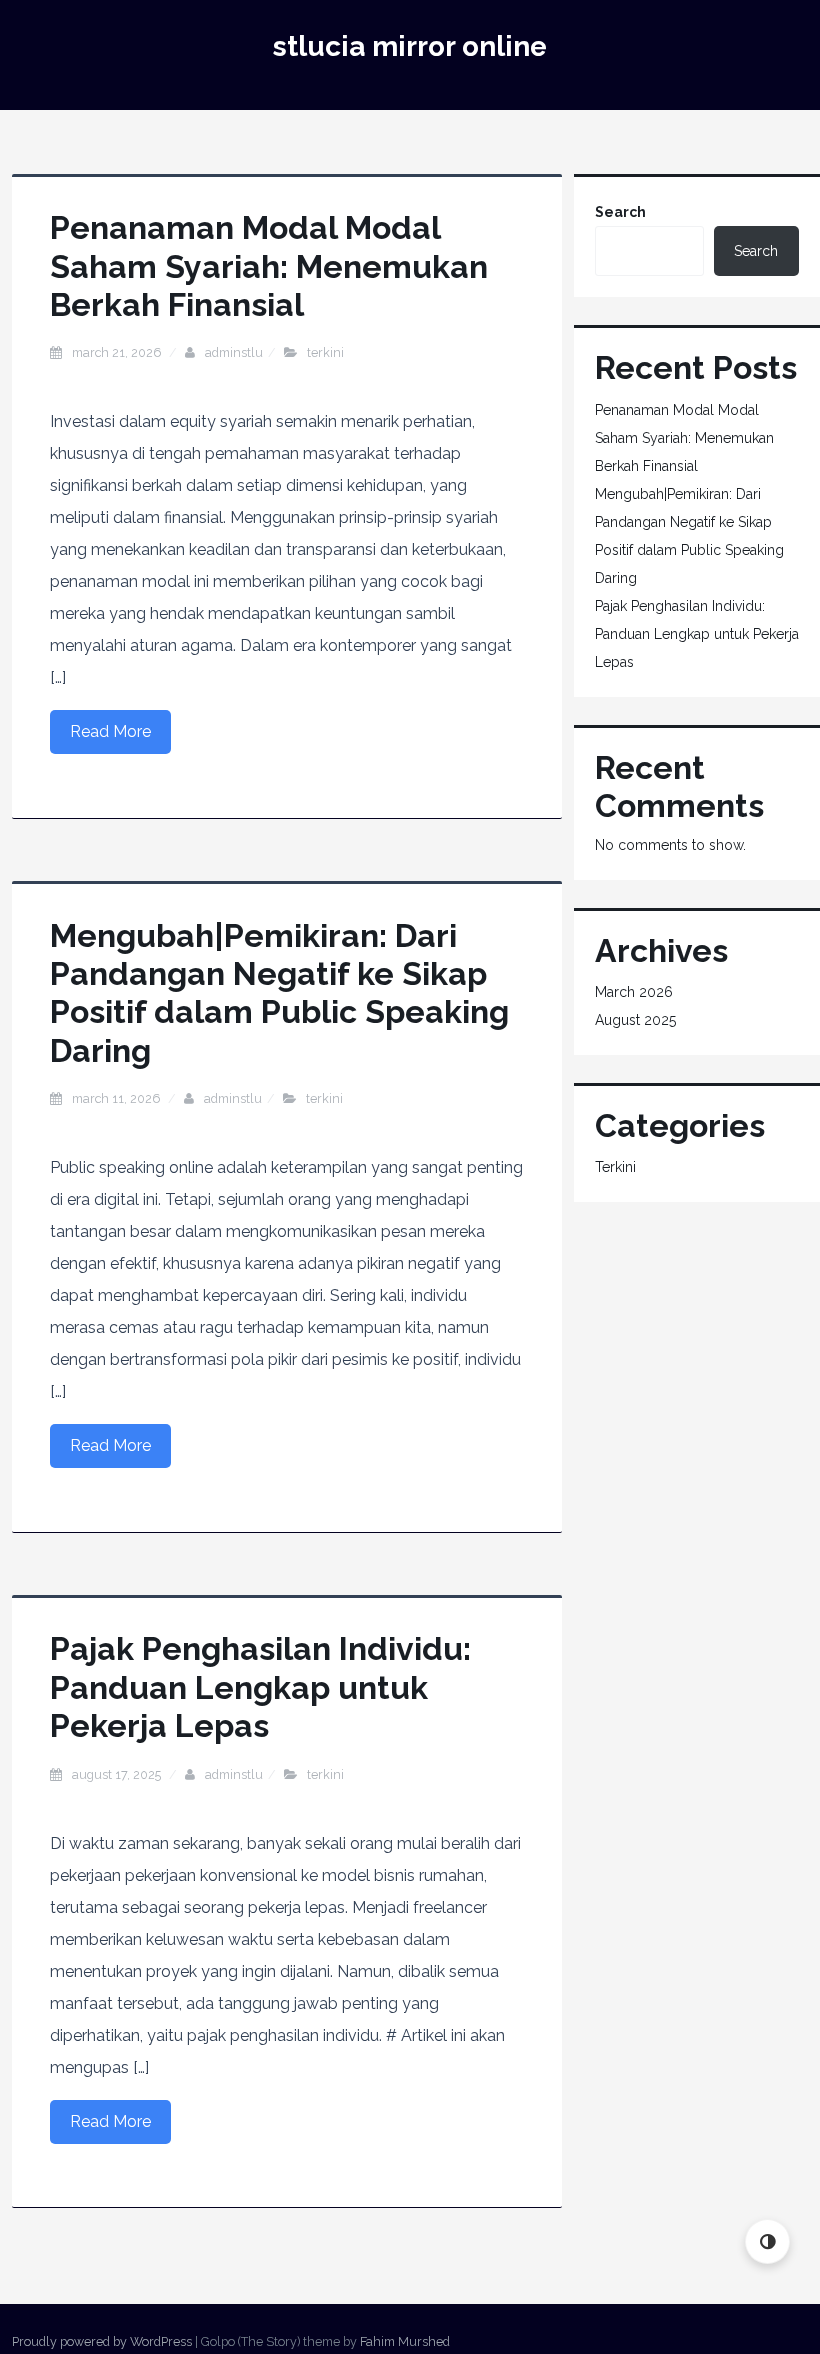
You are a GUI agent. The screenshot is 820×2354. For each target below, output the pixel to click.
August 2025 (635, 1020)
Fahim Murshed (405, 2341)
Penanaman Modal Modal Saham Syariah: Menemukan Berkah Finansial (269, 266)
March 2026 (634, 992)
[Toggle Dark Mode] (767, 2241)
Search (620, 212)
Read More (110, 731)
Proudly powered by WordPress (102, 2341)
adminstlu (234, 352)
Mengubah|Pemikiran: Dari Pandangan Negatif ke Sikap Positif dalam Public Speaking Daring (279, 993)
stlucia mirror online (410, 46)
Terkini (325, 352)
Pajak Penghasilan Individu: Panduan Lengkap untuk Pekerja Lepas (260, 1687)
